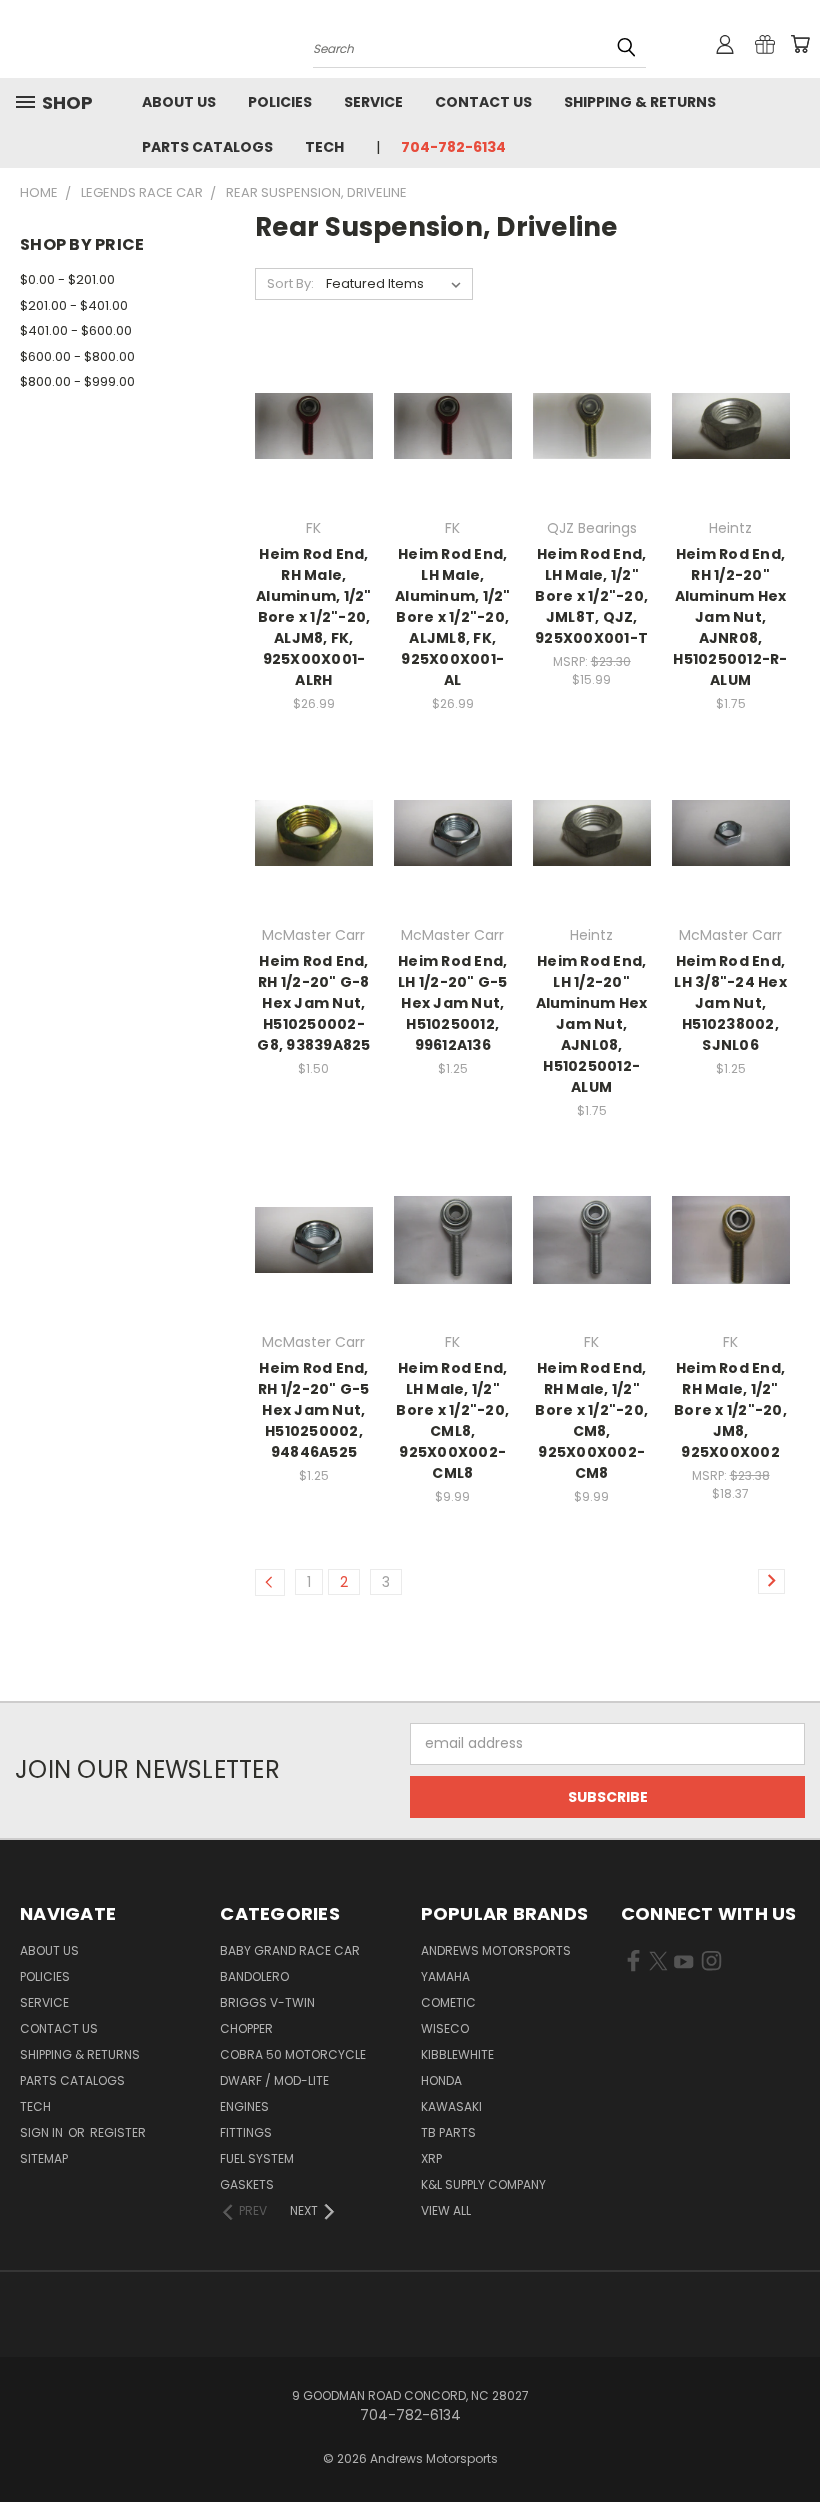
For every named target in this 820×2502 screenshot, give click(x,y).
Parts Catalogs (207, 147)
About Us (179, 102)
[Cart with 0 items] (800, 44)
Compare (307, 424)
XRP (431, 2158)
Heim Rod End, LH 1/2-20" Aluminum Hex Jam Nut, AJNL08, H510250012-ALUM (592, 1024)
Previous (789, 2439)
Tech (324, 147)
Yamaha (445, 1976)
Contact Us (483, 102)
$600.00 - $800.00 (77, 356)
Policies (280, 102)
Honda (441, 2080)
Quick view (314, 385)
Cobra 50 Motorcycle (293, 2054)
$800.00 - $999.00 (77, 381)
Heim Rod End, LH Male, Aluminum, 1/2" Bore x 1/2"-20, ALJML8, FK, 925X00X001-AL (453, 617)
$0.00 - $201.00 (67, 279)
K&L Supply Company (483, 2184)
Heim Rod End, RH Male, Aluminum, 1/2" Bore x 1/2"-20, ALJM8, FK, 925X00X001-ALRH (314, 617)
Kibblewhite (457, 2054)
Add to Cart (313, 461)
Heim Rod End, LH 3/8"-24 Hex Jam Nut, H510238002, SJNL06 (730, 1003)
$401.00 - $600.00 (76, 330)
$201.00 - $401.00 (74, 305)
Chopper (246, 2028)
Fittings (246, 2132)
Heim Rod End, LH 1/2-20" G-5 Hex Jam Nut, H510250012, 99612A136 (453, 1003)
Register (118, 2132)
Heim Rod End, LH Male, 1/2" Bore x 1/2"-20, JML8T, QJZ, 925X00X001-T (591, 596)
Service (373, 102)
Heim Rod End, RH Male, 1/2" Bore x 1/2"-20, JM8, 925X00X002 (730, 1410)
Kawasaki (451, 2106)
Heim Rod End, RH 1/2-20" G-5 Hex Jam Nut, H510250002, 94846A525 (314, 1410)
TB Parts (448, 2132)
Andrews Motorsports (496, 1950)
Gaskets (247, 2184)
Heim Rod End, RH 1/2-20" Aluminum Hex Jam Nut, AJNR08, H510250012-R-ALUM (730, 617)
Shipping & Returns (640, 102)
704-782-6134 (453, 147)
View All (446, 2210)
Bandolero (254, 1976)
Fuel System (257, 2158)
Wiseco (445, 2028)
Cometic (448, 2002)
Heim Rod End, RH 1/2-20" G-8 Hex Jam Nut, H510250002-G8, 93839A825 (313, 1003)
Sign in (43, 2132)
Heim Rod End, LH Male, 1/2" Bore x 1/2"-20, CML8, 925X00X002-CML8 (452, 1420)
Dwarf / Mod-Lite (274, 2080)
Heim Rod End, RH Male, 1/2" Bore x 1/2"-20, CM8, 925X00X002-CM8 (591, 1420)
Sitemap (44, 2158)
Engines (244, 2106)
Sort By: (290, 283)
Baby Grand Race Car (290, 1950)
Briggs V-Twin (267, 2002)
